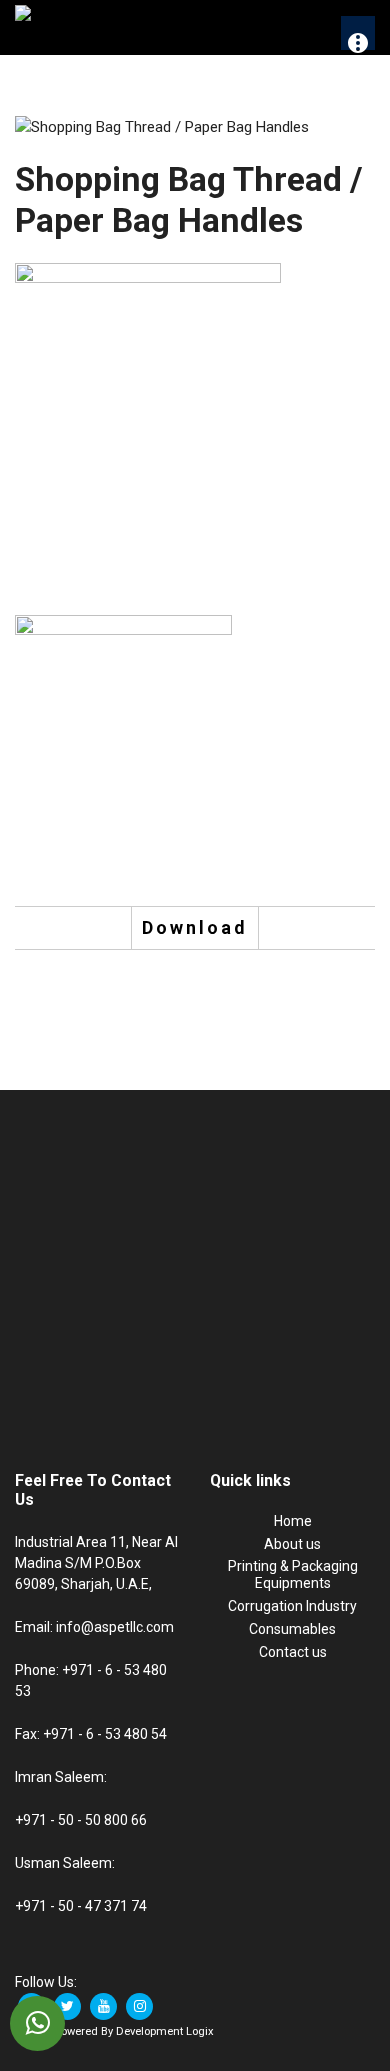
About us (292, 1544)
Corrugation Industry (292, 1606)
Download (195, 927)
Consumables (292, 1629)
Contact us (293, 1652)
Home (293, 1521)
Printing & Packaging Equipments (293, 1574)
